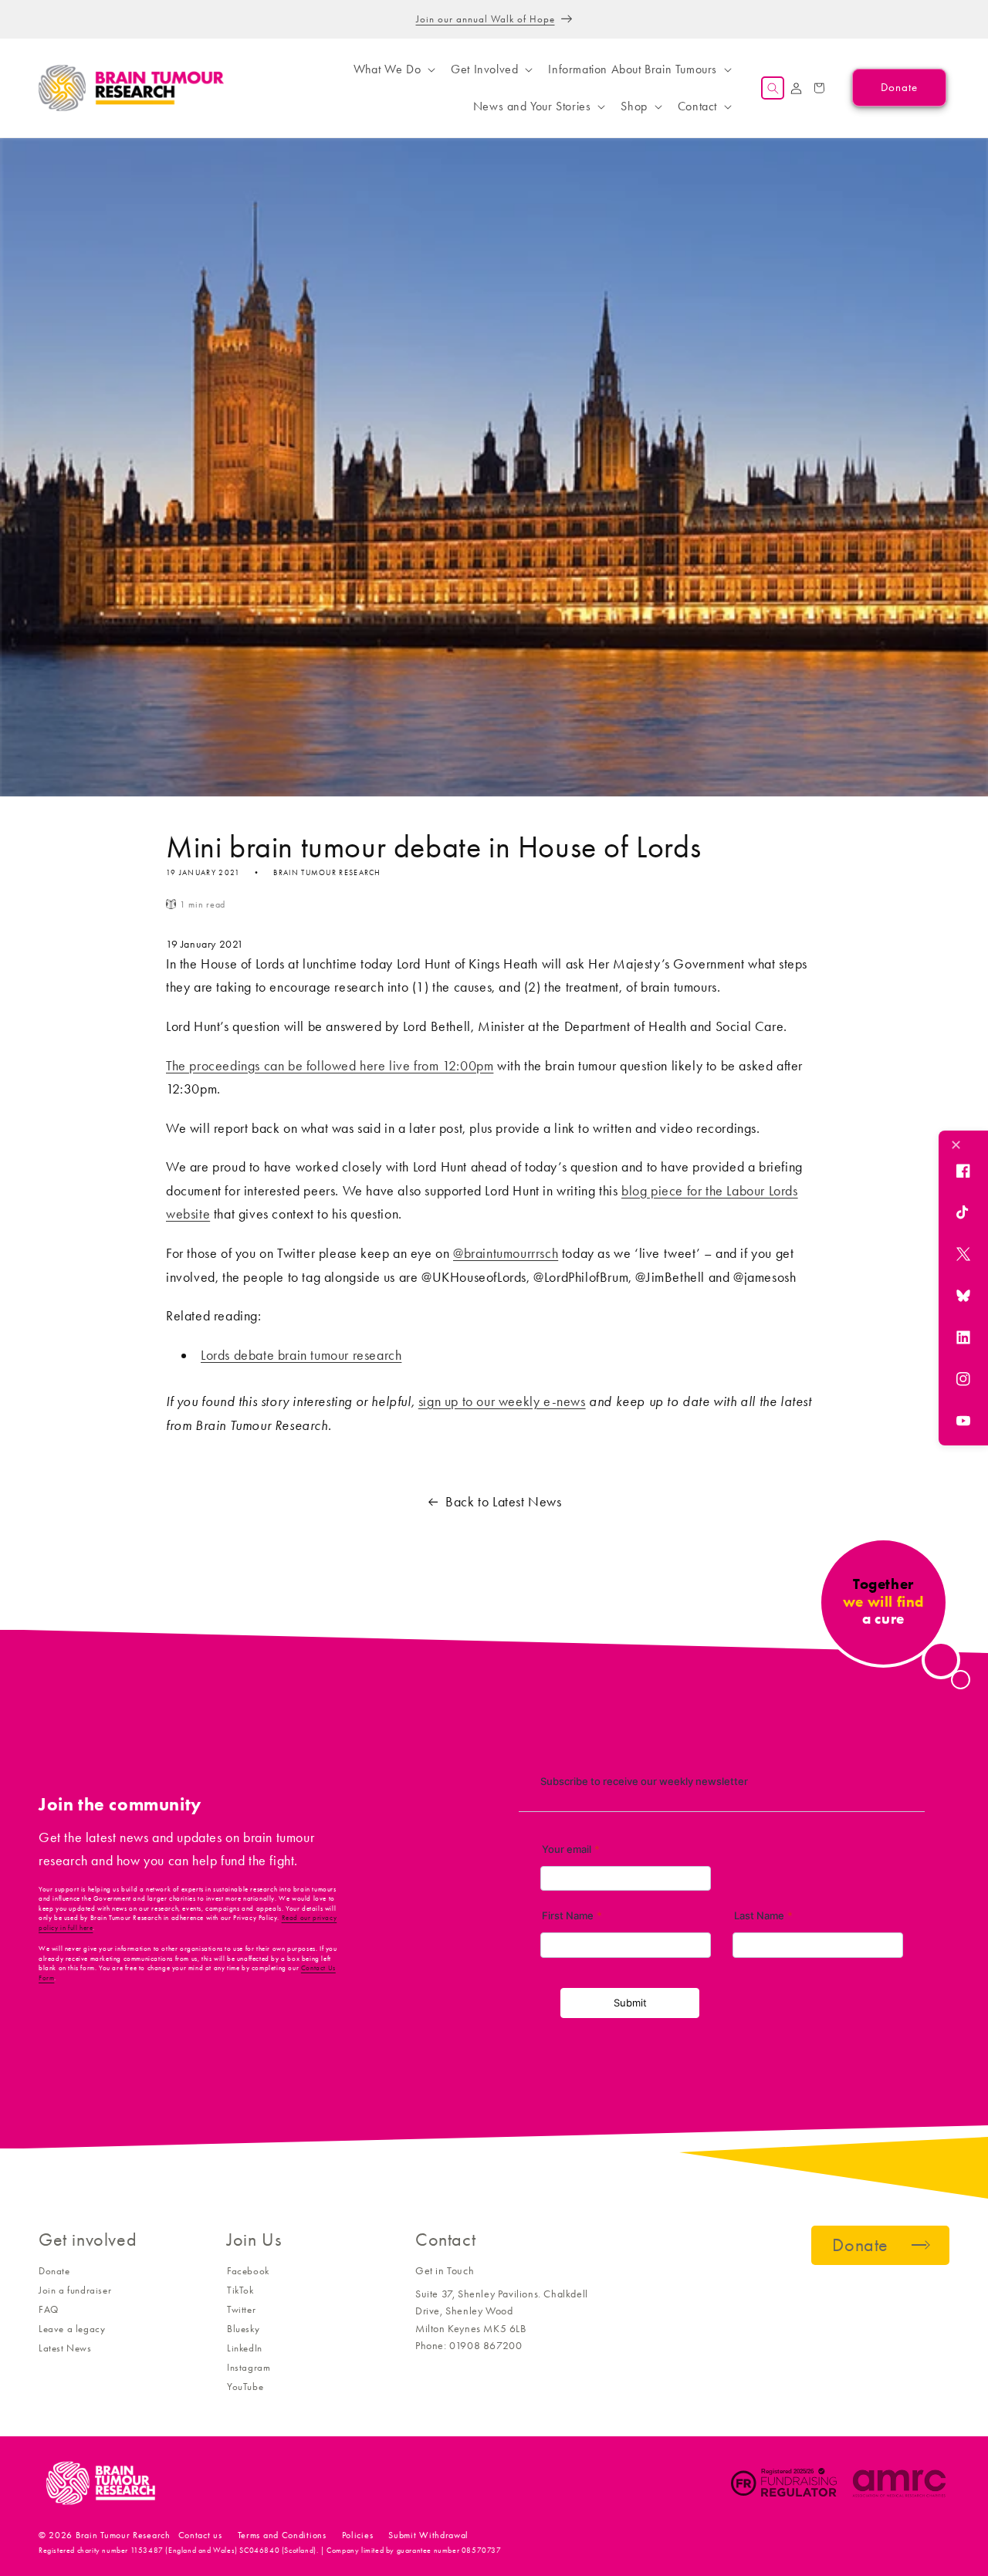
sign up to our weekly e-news (502, 1401)
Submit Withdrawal (428, 2535)
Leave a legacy (72, 2329)
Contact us (200, 2535)
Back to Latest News (503, 1502)
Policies (358, 2535)
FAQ (49, 2309)
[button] (393, 69)
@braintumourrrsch (506, 1253)
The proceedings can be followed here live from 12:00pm (330, 1066)
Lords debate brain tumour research (301, 1355)
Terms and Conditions (282, 2535)
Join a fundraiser (75, 2290)
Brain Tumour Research (123, 2535)
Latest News (65, 2348)
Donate (54, 2271)
